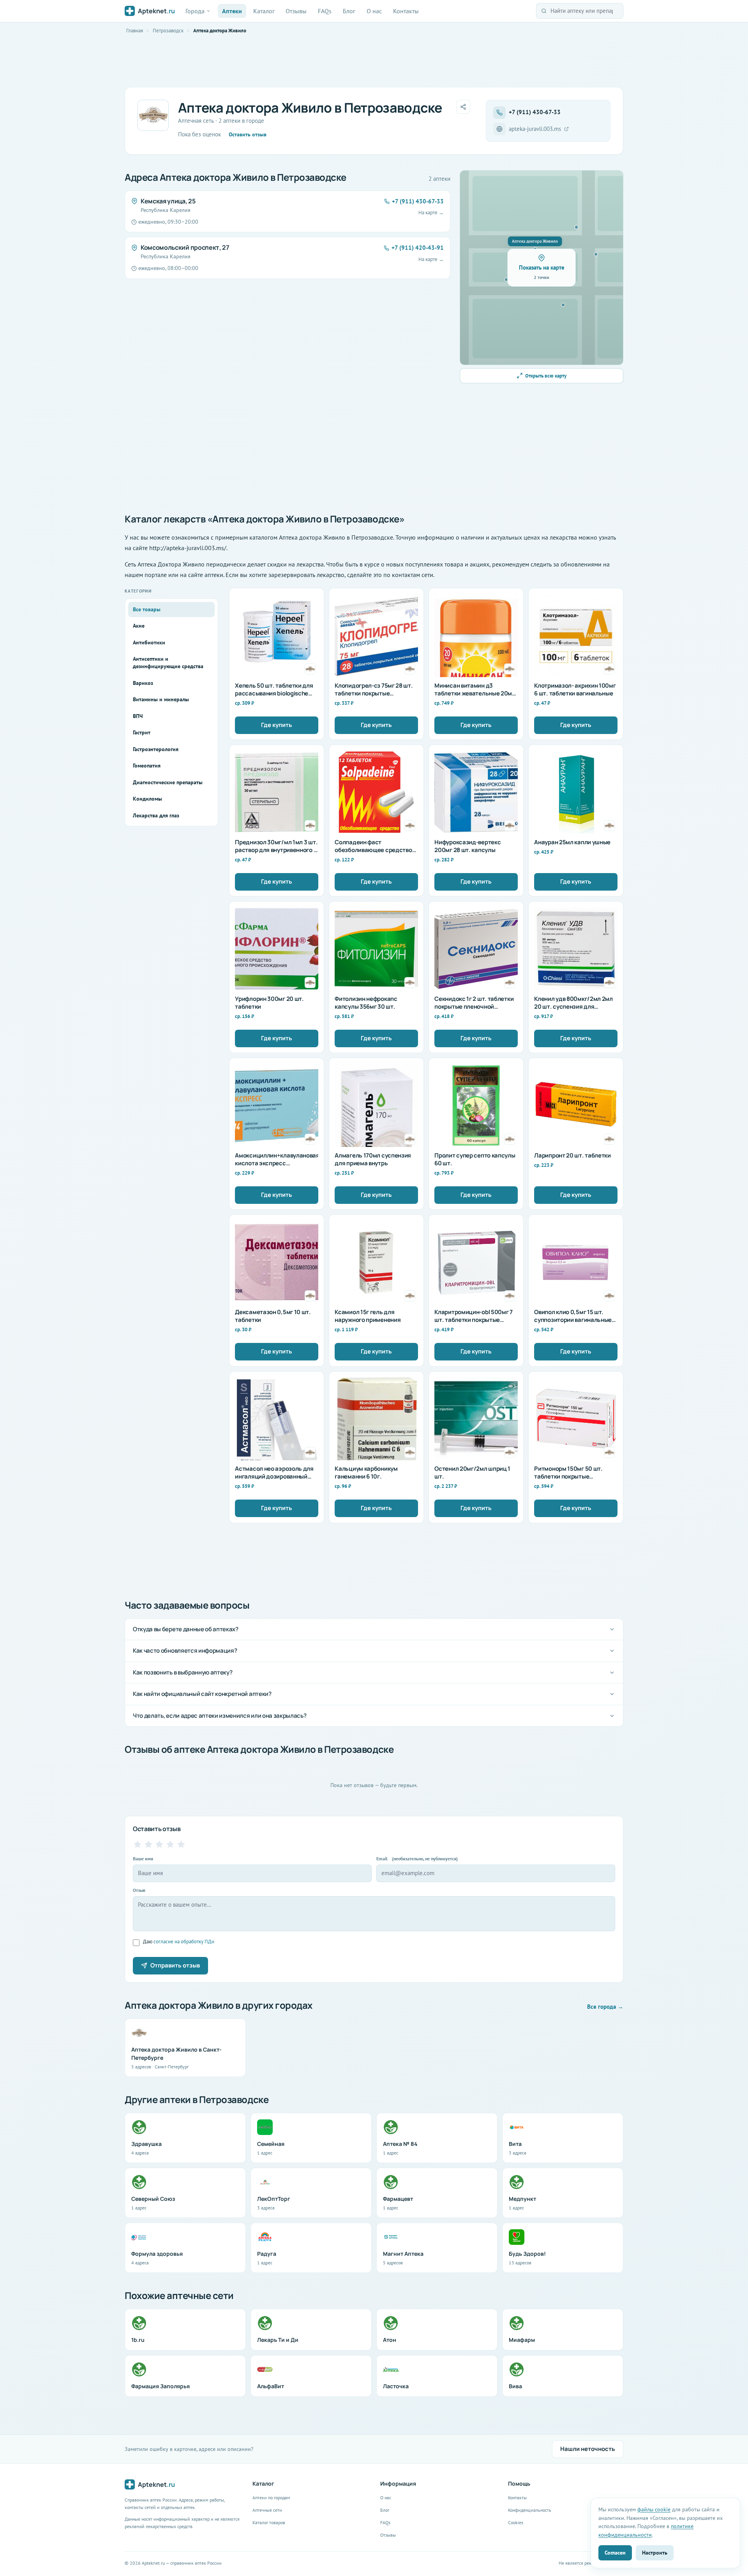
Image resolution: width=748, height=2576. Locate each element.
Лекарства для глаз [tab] (156, 815)
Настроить (655, 2552)
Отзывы (296, 11)
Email (417, 1859)
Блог (349, 11)
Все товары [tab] (147, 609)
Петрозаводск (168, 31)
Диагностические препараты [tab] (168, 782)
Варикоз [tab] (143, 683)
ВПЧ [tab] (138, 716)
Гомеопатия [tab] (147, 766)
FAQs (325, 11)
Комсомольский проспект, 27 (185, 247)
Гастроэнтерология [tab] (156, 749)
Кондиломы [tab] (147, 799)
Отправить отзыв (175, 1965)
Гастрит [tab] (142, 732)
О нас (374, 11)
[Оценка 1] (138, 1844)
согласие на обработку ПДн (184, 1942)
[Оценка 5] (181, 1844)
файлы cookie (654, 2509)
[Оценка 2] (148, 1844)
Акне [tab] (139, 626)
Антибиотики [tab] (149, 642)
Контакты (406, 11)
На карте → (431, 213)
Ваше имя (143, 1859)
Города (195, 11)
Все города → (605, 2007)
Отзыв (139, 1890)
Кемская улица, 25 (168, 201)
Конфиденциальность (530, 2510)
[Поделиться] (463, 107)
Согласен (615, 2552)
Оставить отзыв (248, 134)
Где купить (277, 725)
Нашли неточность (588, 2449)
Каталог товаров (269, 2522)
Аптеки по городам (271, 2497)
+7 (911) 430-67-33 (535, 112)
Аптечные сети (267, 2510)
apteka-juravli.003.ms (535, 129)
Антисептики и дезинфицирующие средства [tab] (168, 663)
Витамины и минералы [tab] (161, 699)
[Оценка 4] (170, 1844)
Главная (135, 31)
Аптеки (232, 11)
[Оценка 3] (159, 1844)
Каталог (264, 11)
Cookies (516, 2522)
